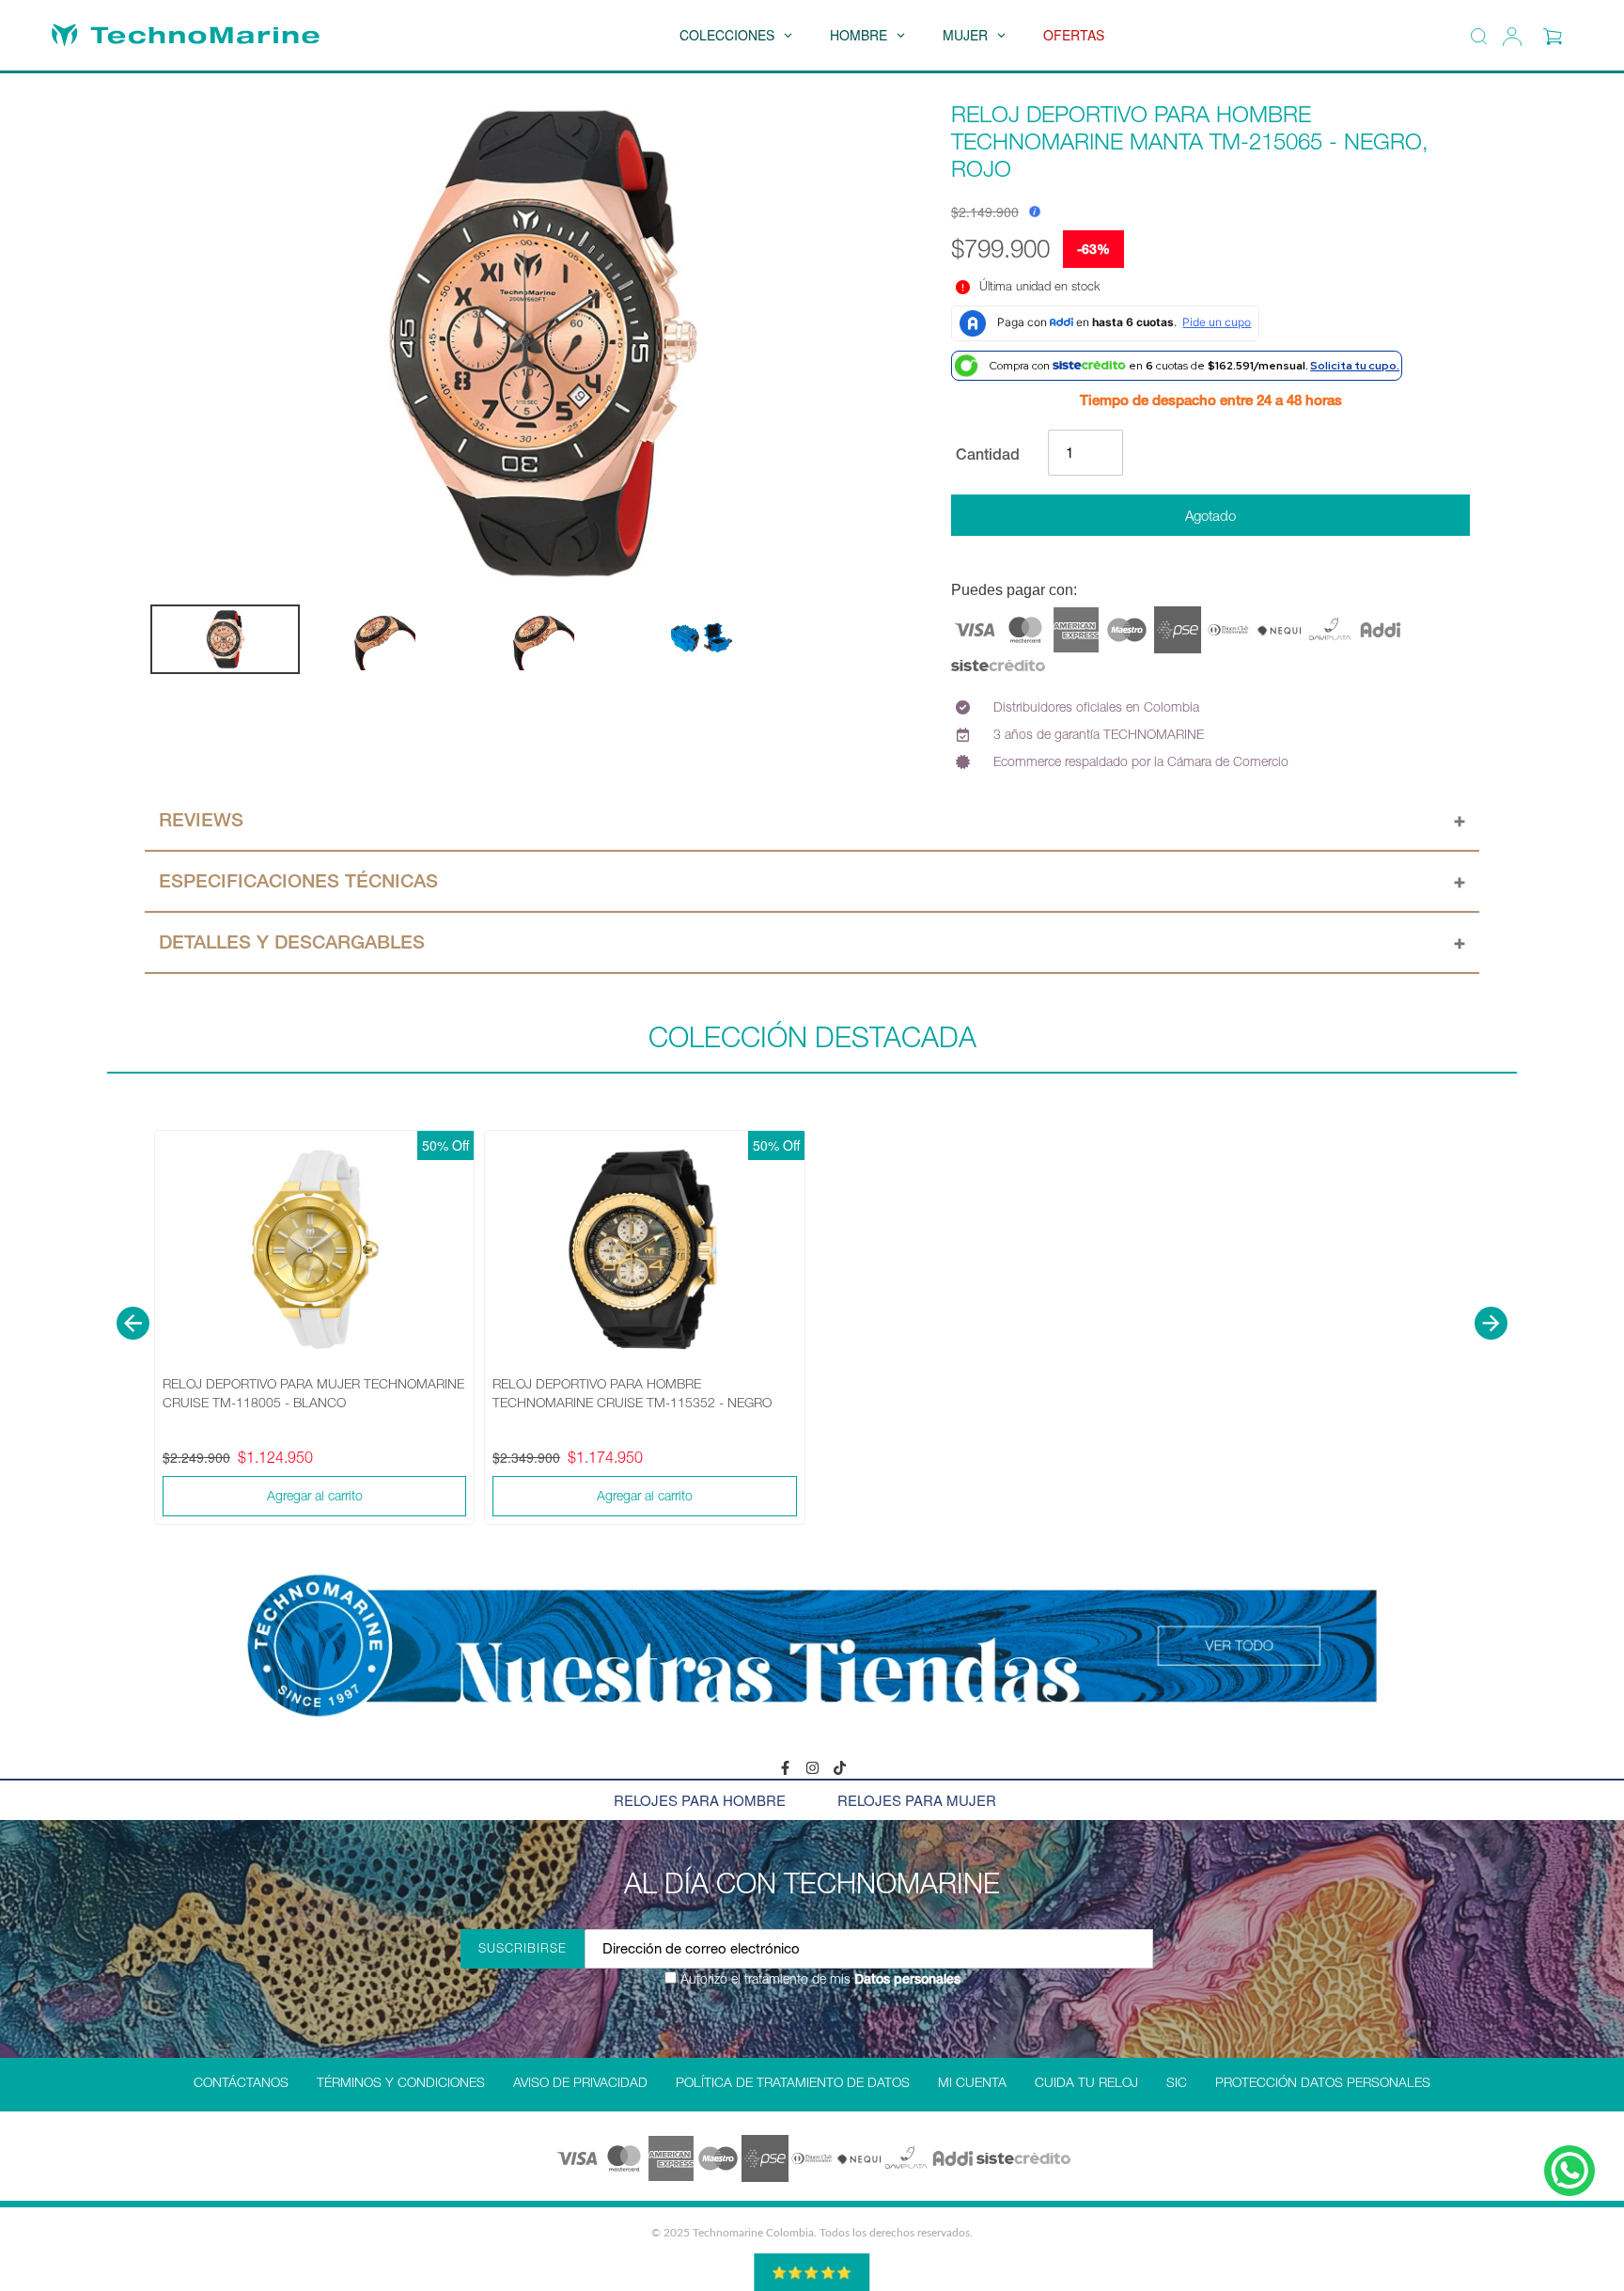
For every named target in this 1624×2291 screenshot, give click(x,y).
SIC (1177, 2082)
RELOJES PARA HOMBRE (700, 1800)
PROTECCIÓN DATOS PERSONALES (1323, 2082)
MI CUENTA (972, 2082)
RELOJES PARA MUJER (917, 1800)
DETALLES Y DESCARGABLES (292, 942)
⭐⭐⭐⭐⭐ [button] (812, 2272)
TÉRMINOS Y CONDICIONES (401, 2082)
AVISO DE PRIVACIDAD (580, 2082)
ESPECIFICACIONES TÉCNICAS (298, 881)
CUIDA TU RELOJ (1086, 2082)
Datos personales (906, 1979)
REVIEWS (201, 820)
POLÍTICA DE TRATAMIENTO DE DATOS (793, 2082)
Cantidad (988, 454)
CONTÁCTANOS (241, 2082)
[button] (133, 1323)
